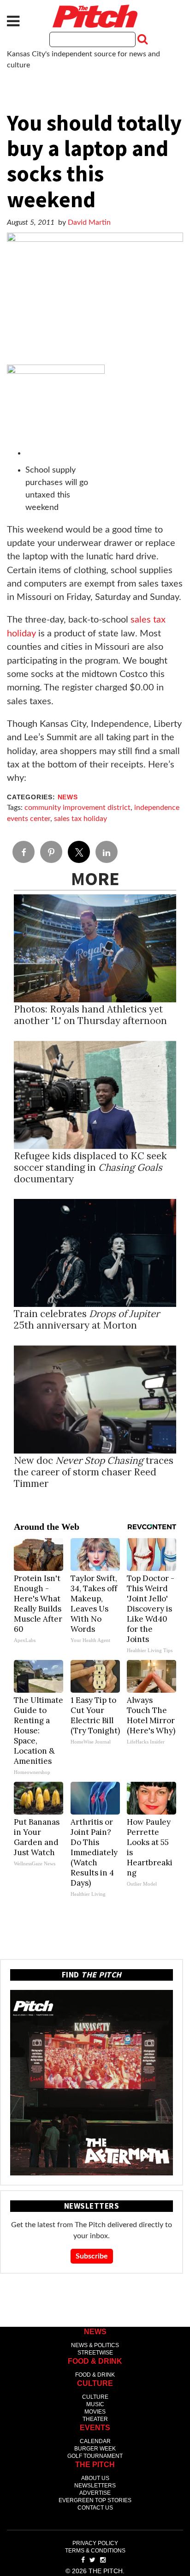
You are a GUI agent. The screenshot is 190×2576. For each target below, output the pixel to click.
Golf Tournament (95, 2456)
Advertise (95, 2493)
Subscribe (92, 2256)
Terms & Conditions (95, 2551)
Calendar (95, 2441)
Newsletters (95, 2486)
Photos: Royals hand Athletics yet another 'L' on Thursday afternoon (90, 1015)
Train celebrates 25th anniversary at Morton (87, 1319)
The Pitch (95, 16)
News (68, 797)
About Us (95, 2478)
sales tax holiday (80, 819)
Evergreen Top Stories (95, 2500)
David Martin (89, 222)
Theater (95, 2419)
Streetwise (95, 2353)
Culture (95, 2397)
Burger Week (95, 2449)
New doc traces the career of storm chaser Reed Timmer (94, 1472)
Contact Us (95, 2508)
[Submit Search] (142, 39)
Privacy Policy (95, 2543)
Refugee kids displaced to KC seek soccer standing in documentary (90, 1167)
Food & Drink (95, 2375)
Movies (95, 2412)
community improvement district (77, 808)
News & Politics (95, 2345)
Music (95, 2404)
